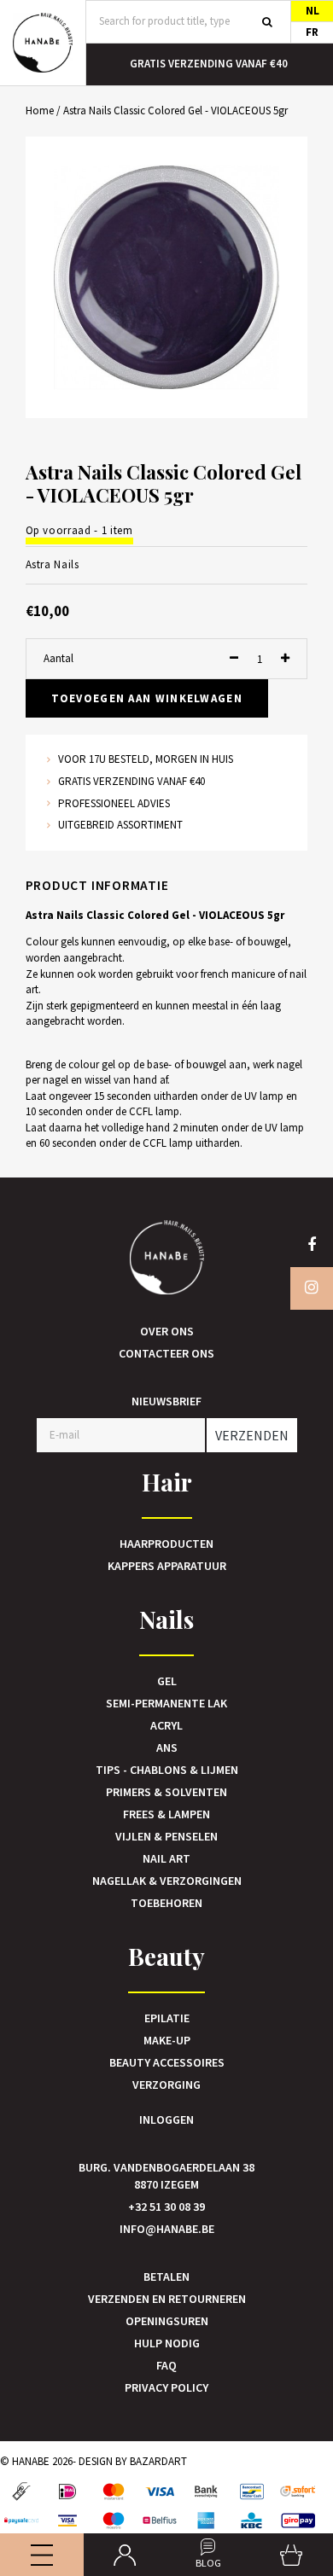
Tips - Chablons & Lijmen (167, 1770)
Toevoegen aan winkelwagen (147, 698)
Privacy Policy (166, 2387)
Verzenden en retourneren (167, 2299)
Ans (167, 1747)
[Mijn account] (126, 2555)
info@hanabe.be (167, 2229)
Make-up (167, 2040)
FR (312, 32)
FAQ (166, 2365)
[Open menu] (42, 2555)
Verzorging (166, 2085)
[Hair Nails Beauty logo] (43, 43)
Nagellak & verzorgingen (167, 1881)
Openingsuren (167, 2321)
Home (40, 110)
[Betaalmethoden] (21, 2492)
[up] (285, 659)
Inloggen (166, 2120)
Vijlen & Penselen (166, 1836)
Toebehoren (166, 1903)
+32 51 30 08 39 (166, 2207)
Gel (167, 1681)
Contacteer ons (166, 1353)
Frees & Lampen (166, 1814)
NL (313, 11)
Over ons (167, 1331)
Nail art (166, 1858)
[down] (234, 659)
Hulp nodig (167, 2343)
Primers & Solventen (166, 1792)
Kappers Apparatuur (167, 1566)
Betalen (166, 2277)
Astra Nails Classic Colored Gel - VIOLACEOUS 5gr (175, 110)
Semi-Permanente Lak (166, 1703)
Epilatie (167, 2018)
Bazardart (158, 2461)
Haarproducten (166, 1544)
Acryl (166, 1725)
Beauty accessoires (167, 2062)
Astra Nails (53, 564)
